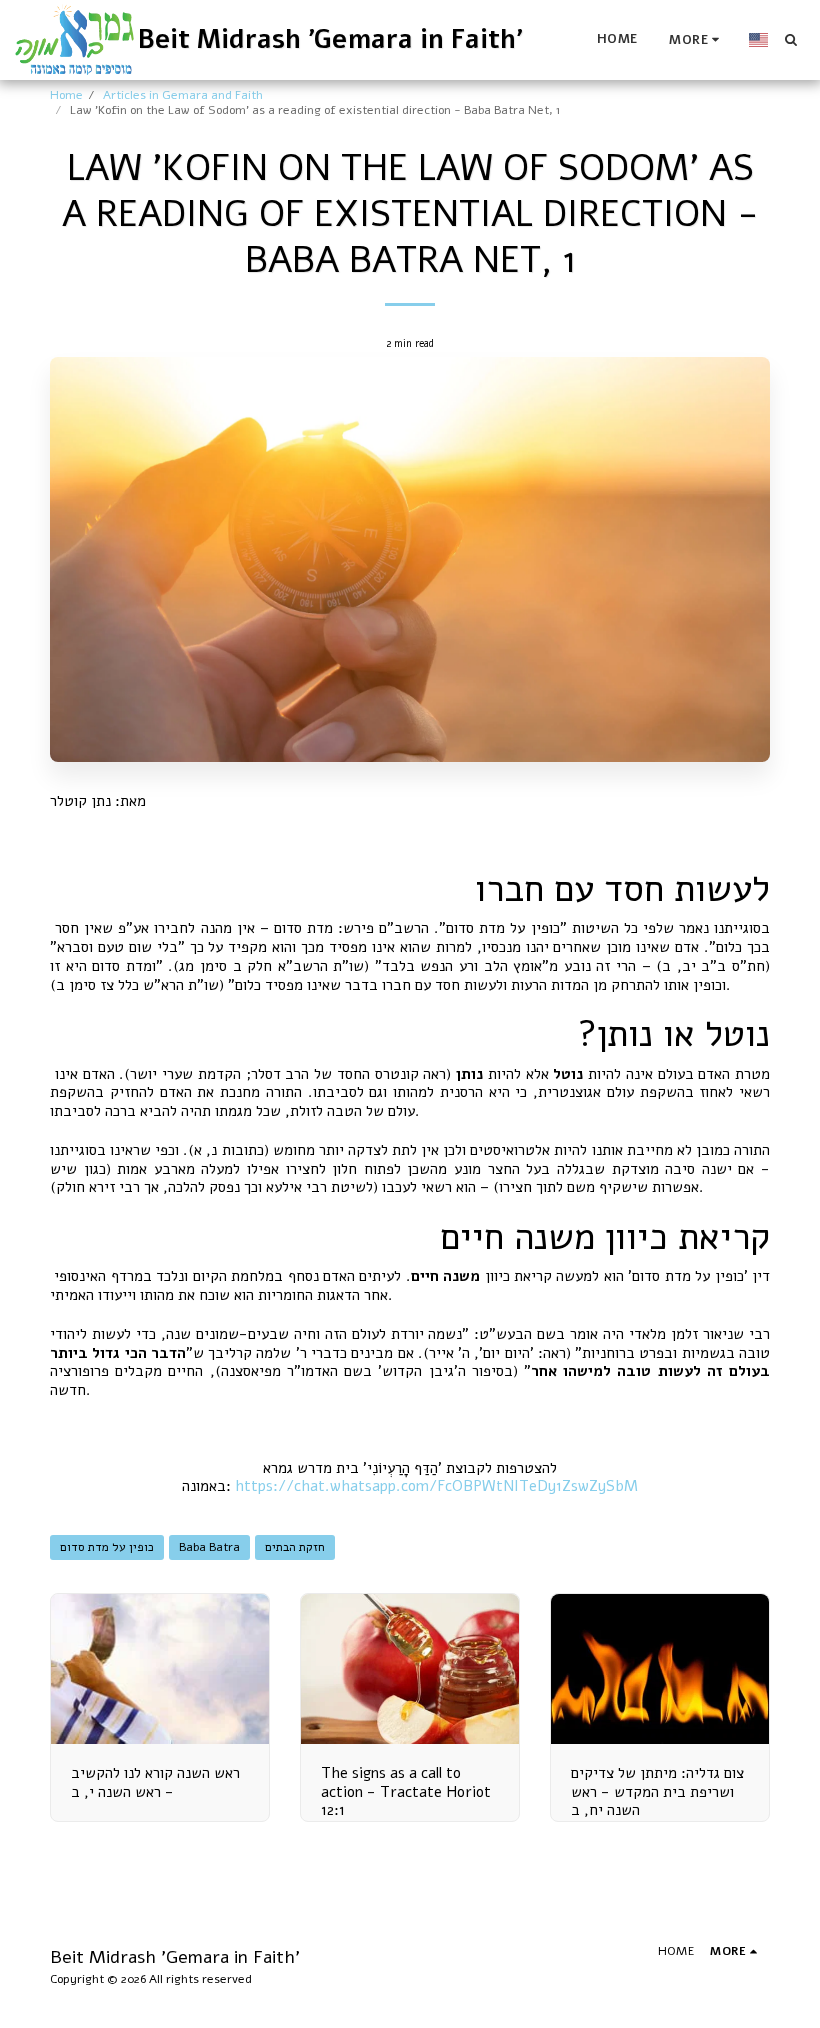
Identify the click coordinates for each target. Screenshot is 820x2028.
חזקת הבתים (295, 1547)
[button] (790, 39)
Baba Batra (209, 1547)
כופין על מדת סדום (107, 1547)
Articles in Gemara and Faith (183, 95)
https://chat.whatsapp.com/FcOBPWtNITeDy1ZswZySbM (436, 1486)
